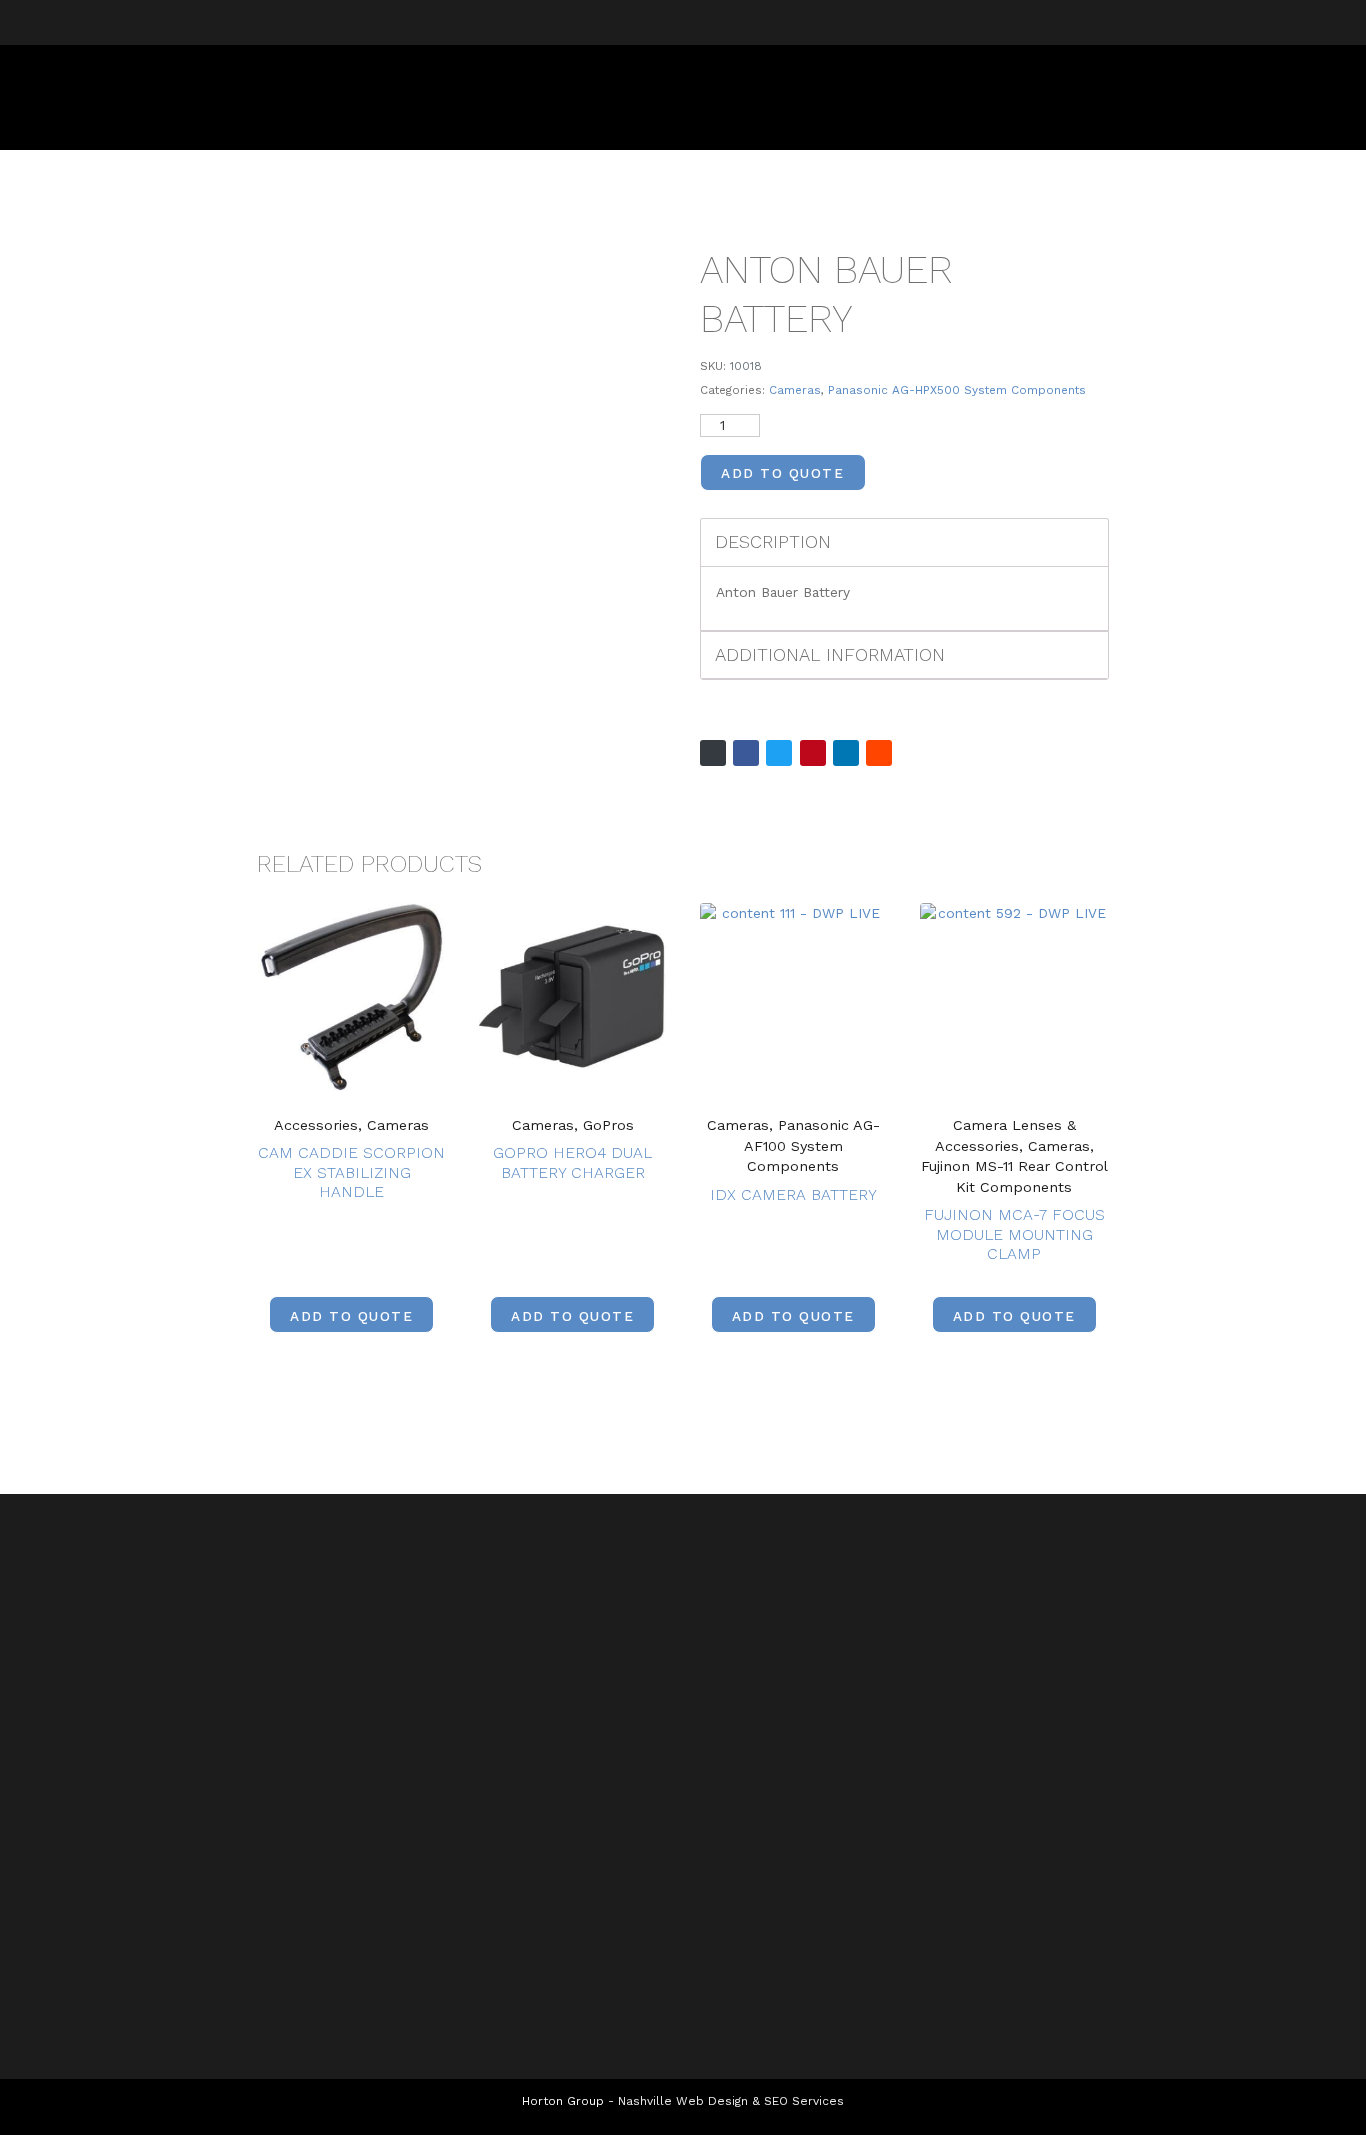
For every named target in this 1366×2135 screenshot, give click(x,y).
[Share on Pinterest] (813, 753)
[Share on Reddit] (879, 753)
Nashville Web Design (683, 2101)
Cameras (795, 390)
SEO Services (804, 2101)
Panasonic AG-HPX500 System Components (957, 390)
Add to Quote (782, 473)
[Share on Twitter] (779, 753)
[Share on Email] (713, 753)
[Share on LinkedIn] (846, 753)
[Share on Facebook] (746, 753)
